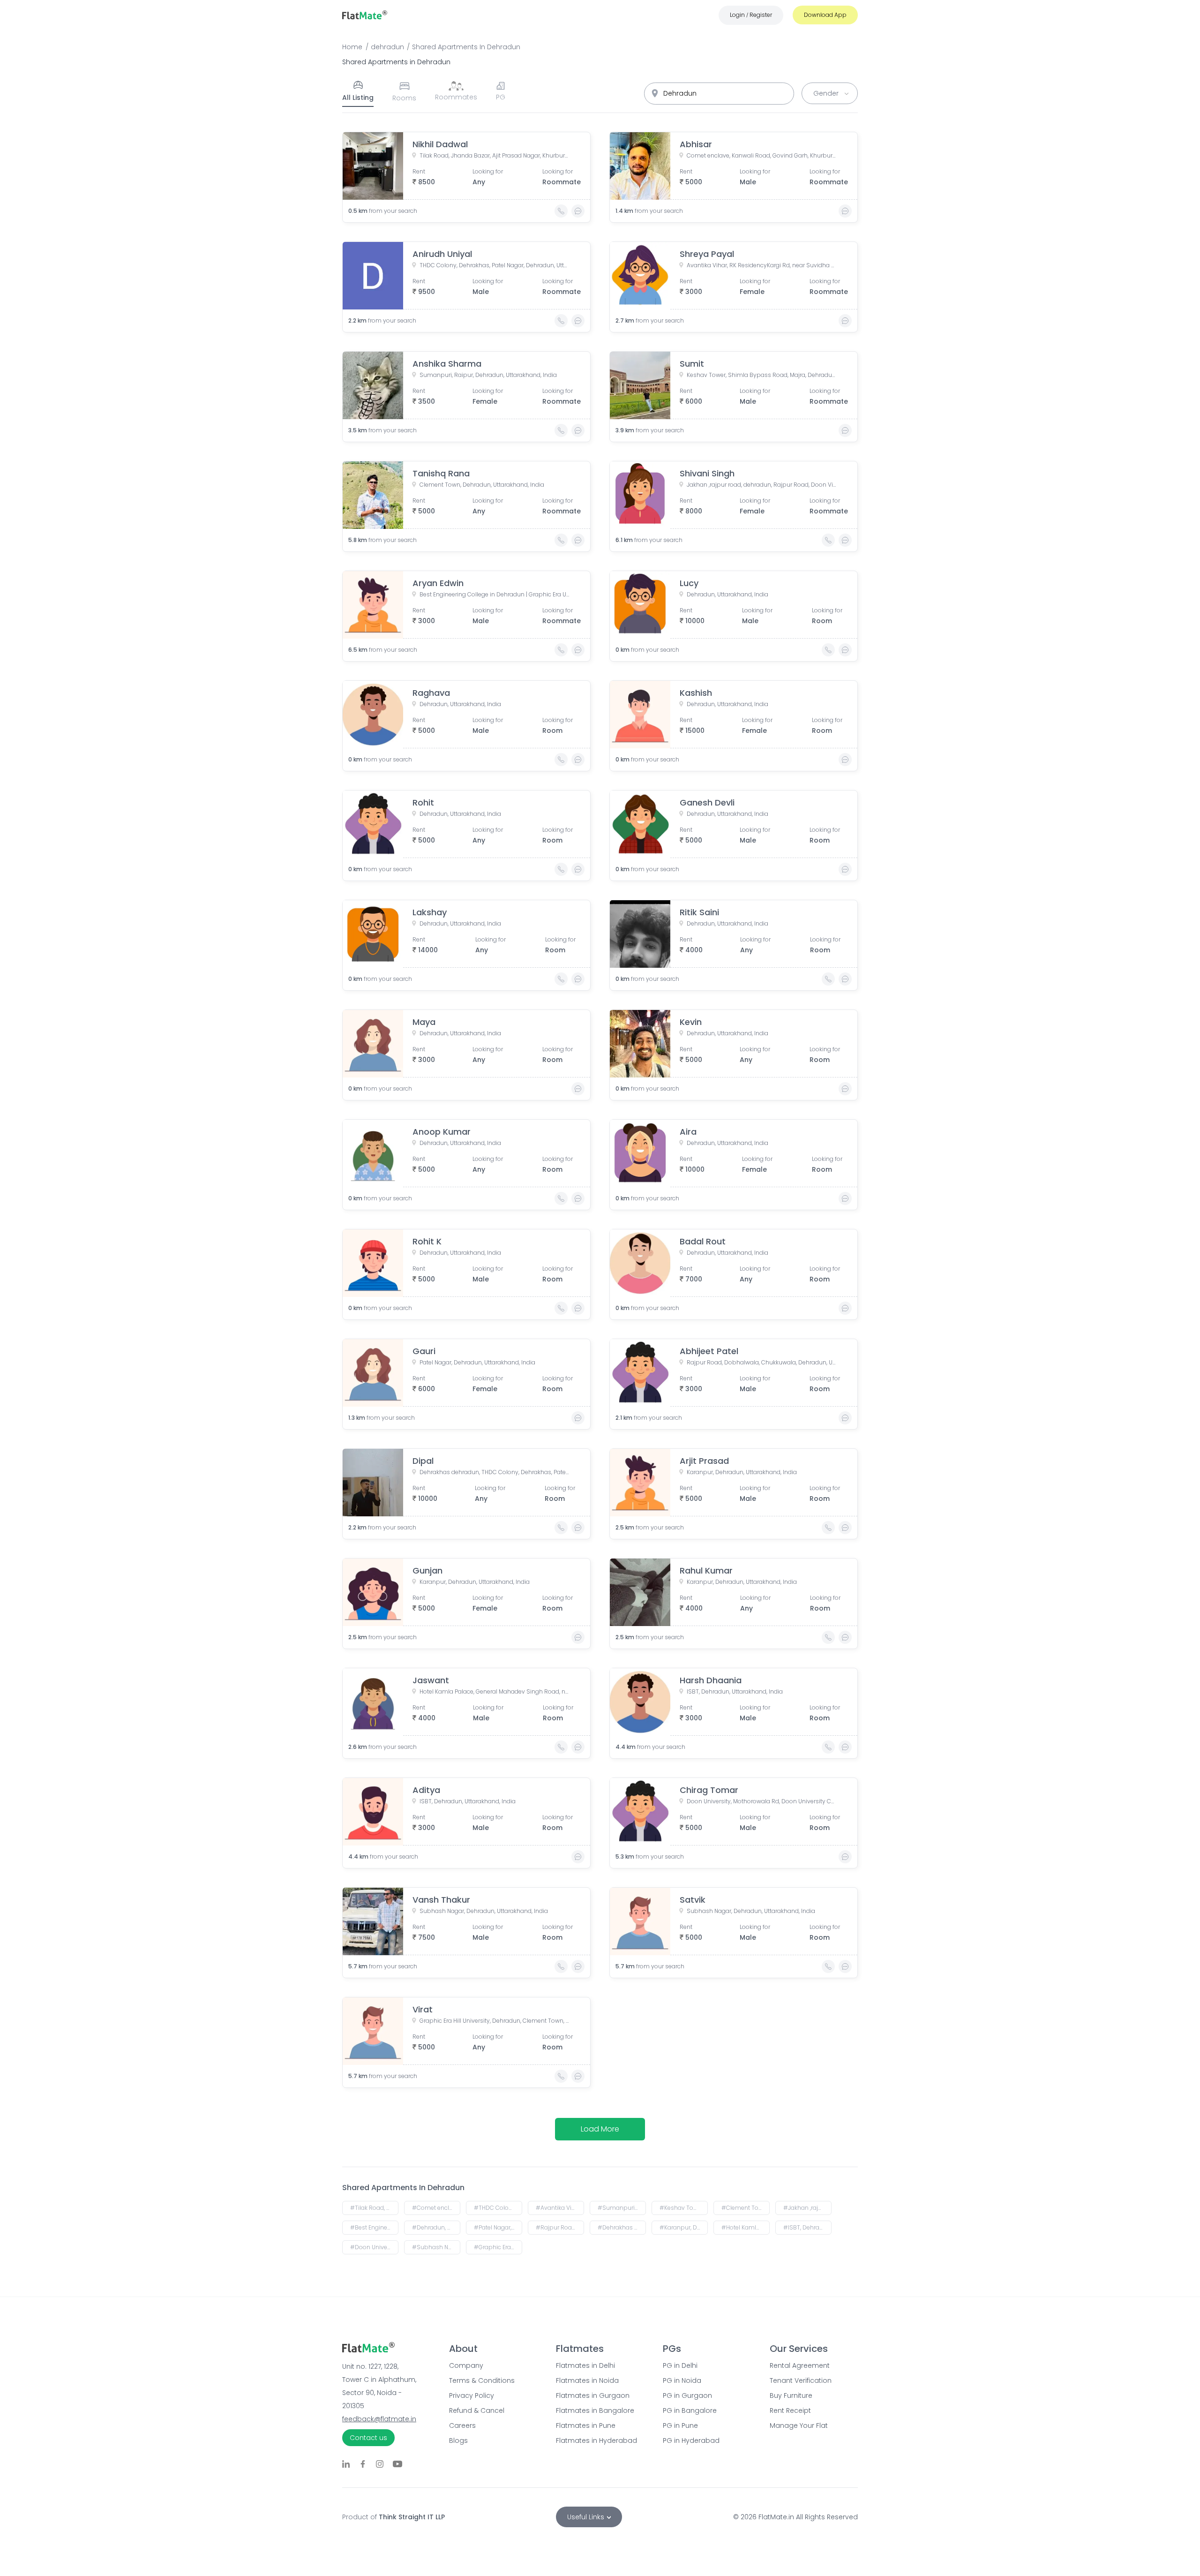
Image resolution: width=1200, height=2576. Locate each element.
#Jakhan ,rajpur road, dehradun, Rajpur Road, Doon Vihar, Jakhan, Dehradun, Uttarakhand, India (807, 2208)
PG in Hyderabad (691, 2440)
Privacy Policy (472, 2395)
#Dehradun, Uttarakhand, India (436, 2227)
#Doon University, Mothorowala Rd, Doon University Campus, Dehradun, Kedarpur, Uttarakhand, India (374, 2247)
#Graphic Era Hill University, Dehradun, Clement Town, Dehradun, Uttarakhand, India (498, 2247)
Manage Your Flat (799, 2425)
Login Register (751, 15)
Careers (462, 2425)
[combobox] (719, 94)
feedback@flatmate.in (379, 2419)
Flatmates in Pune (586, 2425)
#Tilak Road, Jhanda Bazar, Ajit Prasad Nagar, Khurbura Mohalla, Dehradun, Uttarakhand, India (374, 2208)
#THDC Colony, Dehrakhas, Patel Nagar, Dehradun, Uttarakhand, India (498, 2208)
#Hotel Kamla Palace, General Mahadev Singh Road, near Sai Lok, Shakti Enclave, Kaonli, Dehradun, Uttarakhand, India (746, 2227)
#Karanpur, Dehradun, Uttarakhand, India (684, 2227)
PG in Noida (682, 2380)
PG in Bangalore (690, 2410)
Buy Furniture (791, 2395)
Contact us (368, 2438)
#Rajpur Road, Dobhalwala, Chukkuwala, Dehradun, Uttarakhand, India (560, 2227)
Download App (825, 15)
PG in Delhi (680, 2365)
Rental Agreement (800, 2365)
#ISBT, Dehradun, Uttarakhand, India (807, 2227)
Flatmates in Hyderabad (596, 2440)
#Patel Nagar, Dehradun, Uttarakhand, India (498, 2227)
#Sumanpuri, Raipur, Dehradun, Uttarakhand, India (622, 2208)
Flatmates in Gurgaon (593, 2395)
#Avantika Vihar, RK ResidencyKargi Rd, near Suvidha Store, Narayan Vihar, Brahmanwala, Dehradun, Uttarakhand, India (560, 2208)
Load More (600, 2129)
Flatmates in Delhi (585, 2365)
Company (466, 2365)
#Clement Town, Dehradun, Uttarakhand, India (746, 2208)
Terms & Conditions (482, 2380)
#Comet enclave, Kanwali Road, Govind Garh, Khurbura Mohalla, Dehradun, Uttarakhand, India (436, 2208)
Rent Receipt (790, 2410)
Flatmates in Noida (587, 2380)
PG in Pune (680, 2425)
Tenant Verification (801, 2380)
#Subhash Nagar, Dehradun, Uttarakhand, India (436, 2247)
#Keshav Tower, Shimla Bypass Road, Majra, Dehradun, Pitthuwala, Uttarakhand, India (684, 2208)
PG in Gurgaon (687, 2395)
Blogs (458, 2440)
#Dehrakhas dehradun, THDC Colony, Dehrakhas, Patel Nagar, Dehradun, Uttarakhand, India (622, 2227)
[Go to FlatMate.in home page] (365, 15)
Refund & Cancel (477, 2410)
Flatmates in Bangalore (595, 2410)
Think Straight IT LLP (412, 2517)
